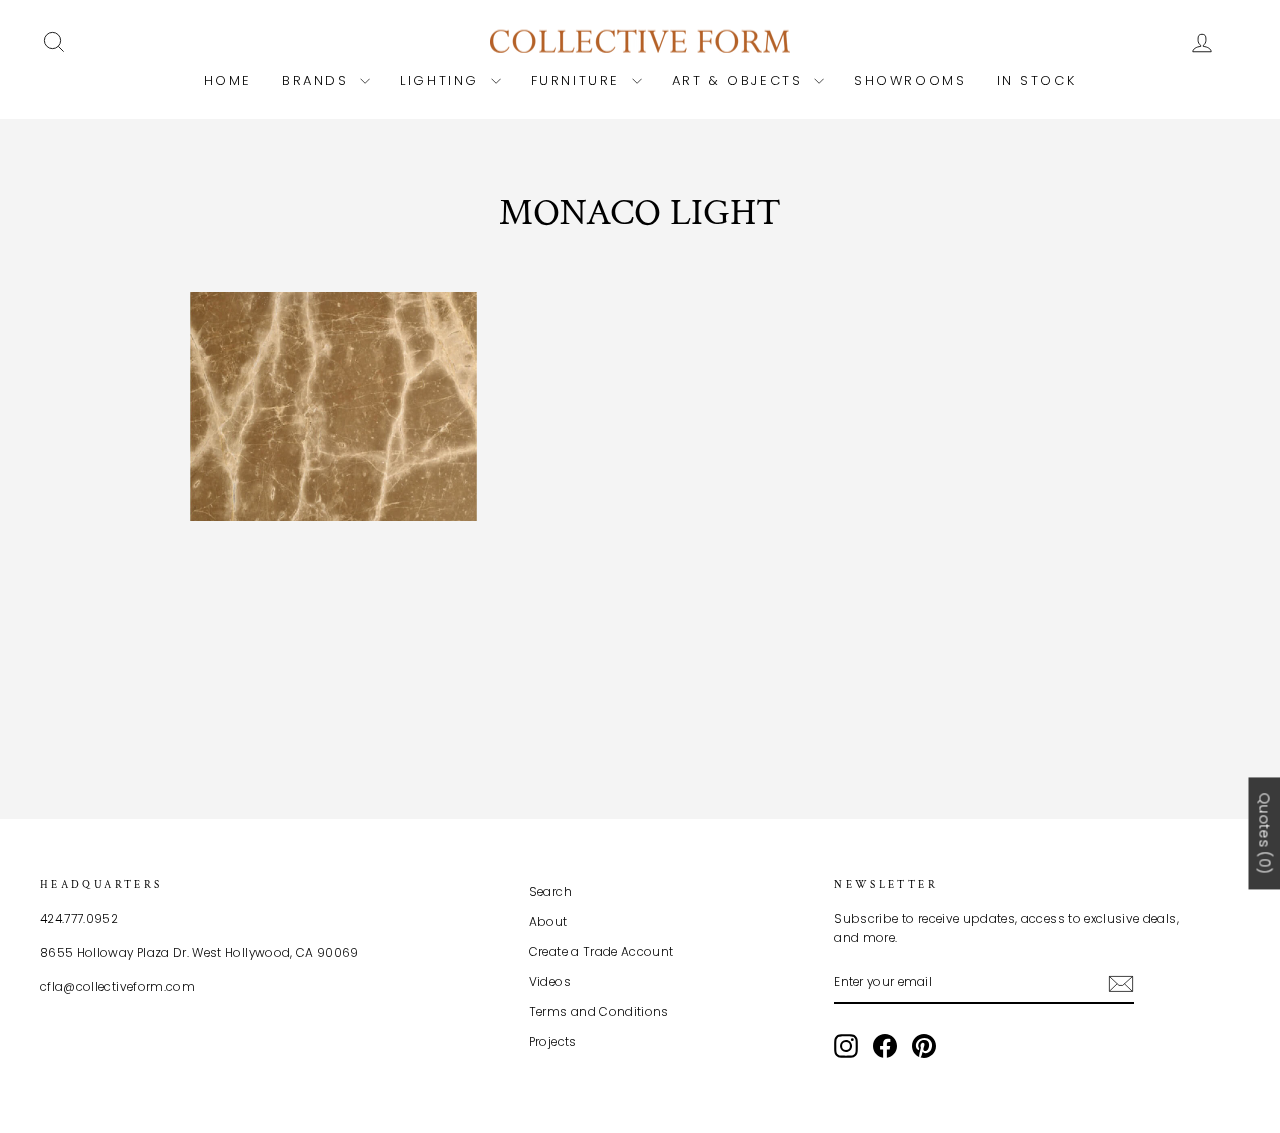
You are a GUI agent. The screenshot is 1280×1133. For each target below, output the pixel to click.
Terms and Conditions (599, 1012)
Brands (318, 80)
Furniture (579, 80)
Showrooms (910, 80)
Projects (553, 1042)
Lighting (442, 80)
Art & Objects (740, 80)
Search (550, 892)
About (548, 922)
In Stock (1037, 80)
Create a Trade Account (601, 952)
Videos (550, 982)
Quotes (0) (1264, 834)
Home (228, 80)
